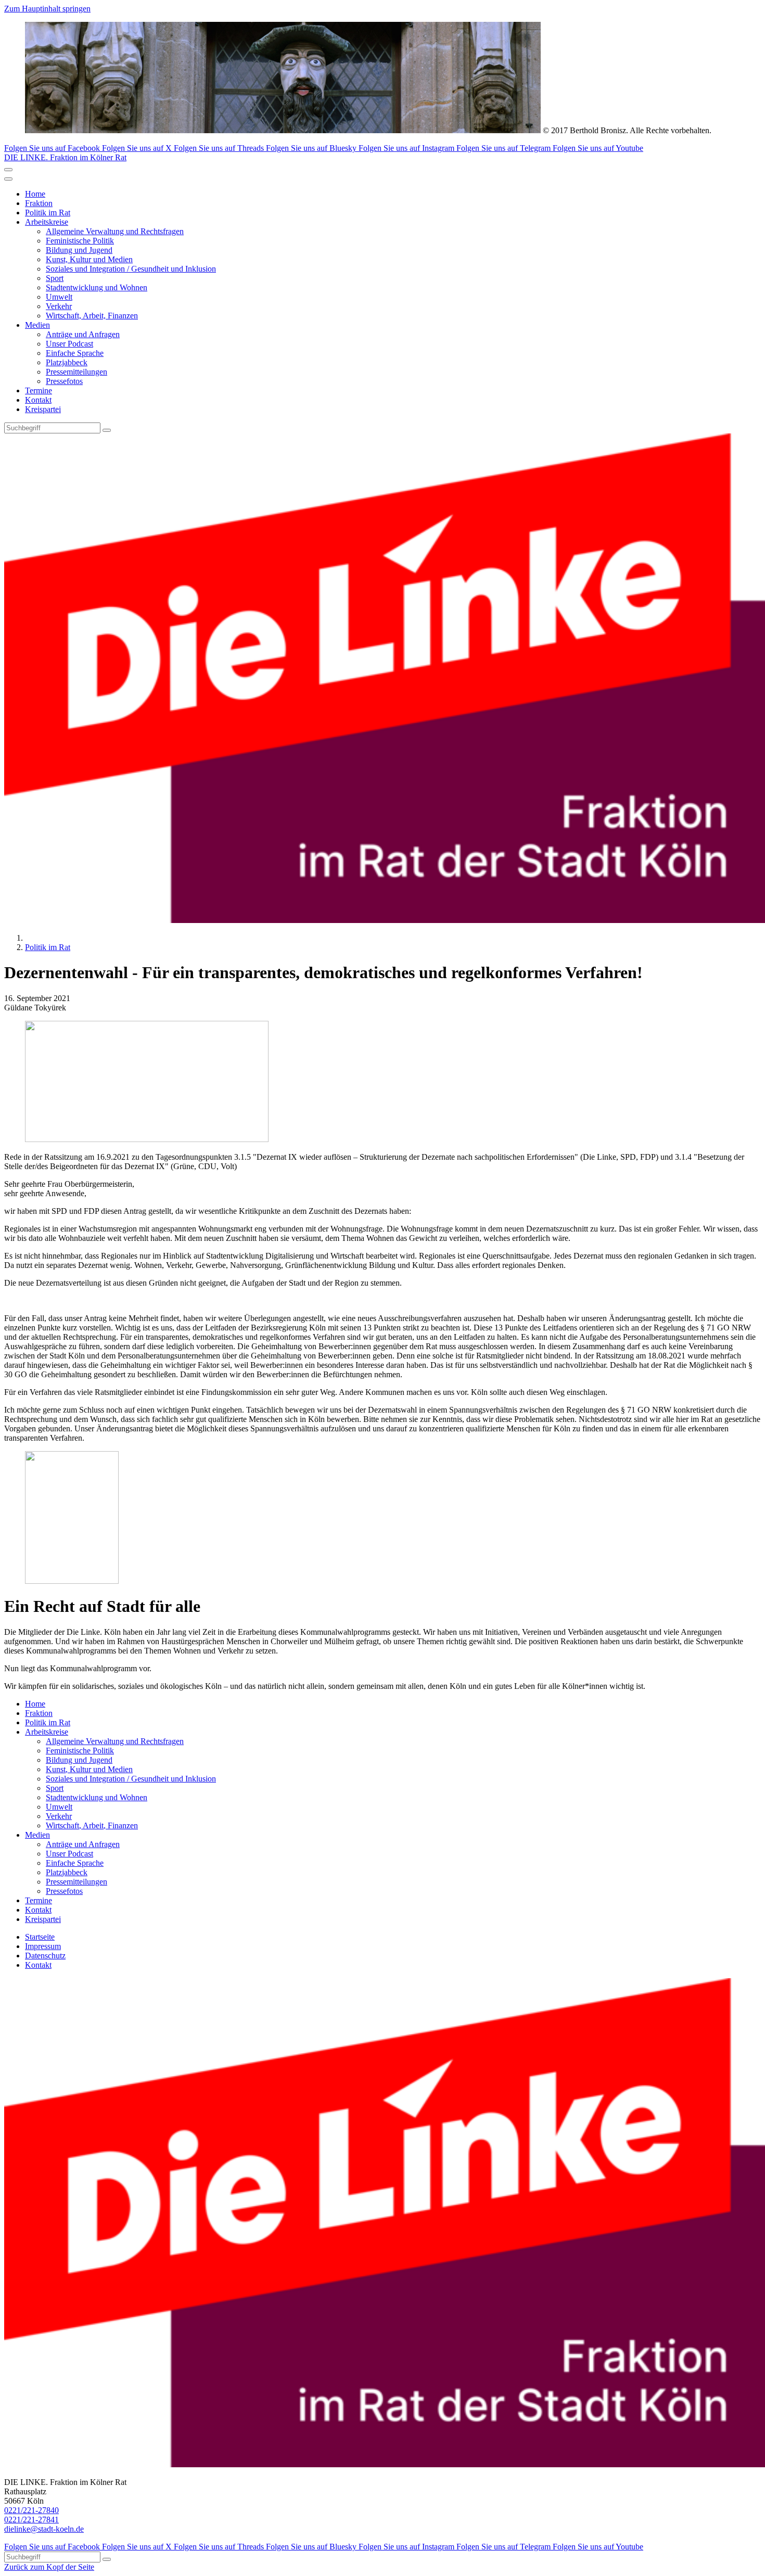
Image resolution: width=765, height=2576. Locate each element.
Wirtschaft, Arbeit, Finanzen (92, 316)
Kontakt (38, 400)
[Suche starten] (107, 430)
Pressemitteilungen (76, 372)
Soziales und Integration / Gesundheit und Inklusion (131, 269)
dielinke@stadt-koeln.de (44, 2529)
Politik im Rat (48, 213)
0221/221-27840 (31, 2510)
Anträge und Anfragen (83, 334)
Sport (55, 278)
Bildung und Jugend (79, 250)
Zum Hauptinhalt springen (47, 9)
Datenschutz (45, 1956)
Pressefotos (64, 381)
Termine (39, 390)
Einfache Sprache (75, 353)
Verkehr (59, 306)
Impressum (43, 1946)
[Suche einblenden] (8, 170)
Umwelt (59, 297)
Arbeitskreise (47, 222)
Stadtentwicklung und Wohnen (97, 287)
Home (35, 194)
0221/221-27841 (31, 2520)
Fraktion (39, 203)
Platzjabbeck (67, 362)
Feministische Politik (80, 241)
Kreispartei (43, 409)
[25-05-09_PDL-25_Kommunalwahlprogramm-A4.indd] (72, 1581)
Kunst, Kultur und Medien (89, 259)
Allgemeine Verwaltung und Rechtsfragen (115, 231)
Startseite (40, 1937)
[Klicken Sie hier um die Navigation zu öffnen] (8, 179)
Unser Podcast (69, 344)
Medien (37, 325)
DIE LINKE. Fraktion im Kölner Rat (65, 157)
